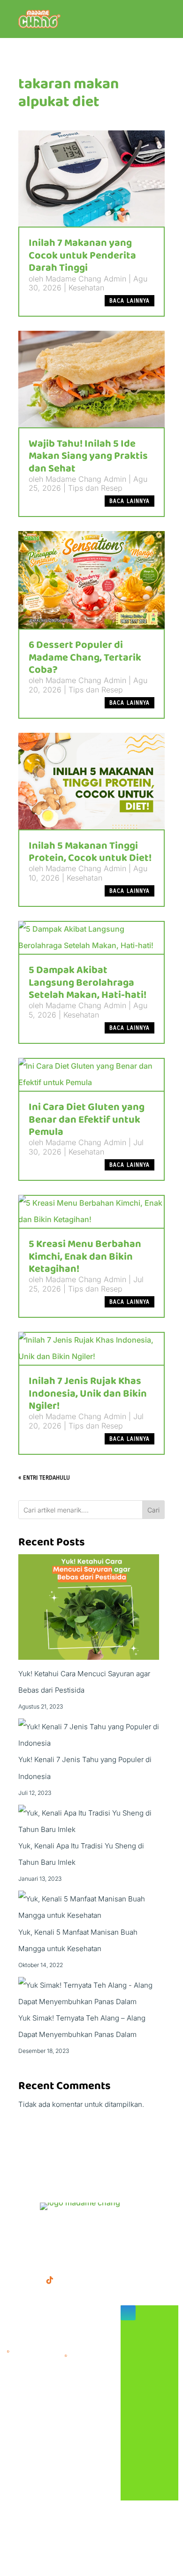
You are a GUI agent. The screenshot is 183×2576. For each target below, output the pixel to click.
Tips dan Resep (95, 488)
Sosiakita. (134, 2548)
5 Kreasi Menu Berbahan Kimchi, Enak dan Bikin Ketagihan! (85, 1257)
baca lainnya (130, 301)
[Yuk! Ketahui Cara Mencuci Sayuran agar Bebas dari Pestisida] (89, 1610)
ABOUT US (116, 2229)
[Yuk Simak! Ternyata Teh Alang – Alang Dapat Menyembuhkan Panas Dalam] (91, 1993)
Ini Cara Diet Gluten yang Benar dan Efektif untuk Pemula (87, 1120)
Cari (153, 1510)
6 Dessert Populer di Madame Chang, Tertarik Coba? (85, 657)
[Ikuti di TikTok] (50, 2280)
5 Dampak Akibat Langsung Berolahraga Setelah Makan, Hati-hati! (88, 983)
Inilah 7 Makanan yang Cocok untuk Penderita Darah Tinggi (82, 255)
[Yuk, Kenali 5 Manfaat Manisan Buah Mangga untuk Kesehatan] (91, 1907)
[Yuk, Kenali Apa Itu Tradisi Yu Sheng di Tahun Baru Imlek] (91, 1821)
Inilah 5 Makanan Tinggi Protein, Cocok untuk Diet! (90, 852)
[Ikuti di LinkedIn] (69, 2280)
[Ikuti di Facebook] (12, 2280)
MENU (19, 2229)
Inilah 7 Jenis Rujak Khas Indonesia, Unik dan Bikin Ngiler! (88, 1394)
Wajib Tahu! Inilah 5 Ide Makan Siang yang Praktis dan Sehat (88, 456)
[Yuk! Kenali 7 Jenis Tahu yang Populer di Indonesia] (91, 1735)
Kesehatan (86, 288)
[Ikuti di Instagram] (31, 2280)
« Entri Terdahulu (44, 1478)
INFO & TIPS (63, 2229)
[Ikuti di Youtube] (87, 2280)
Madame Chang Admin (86, 279)
